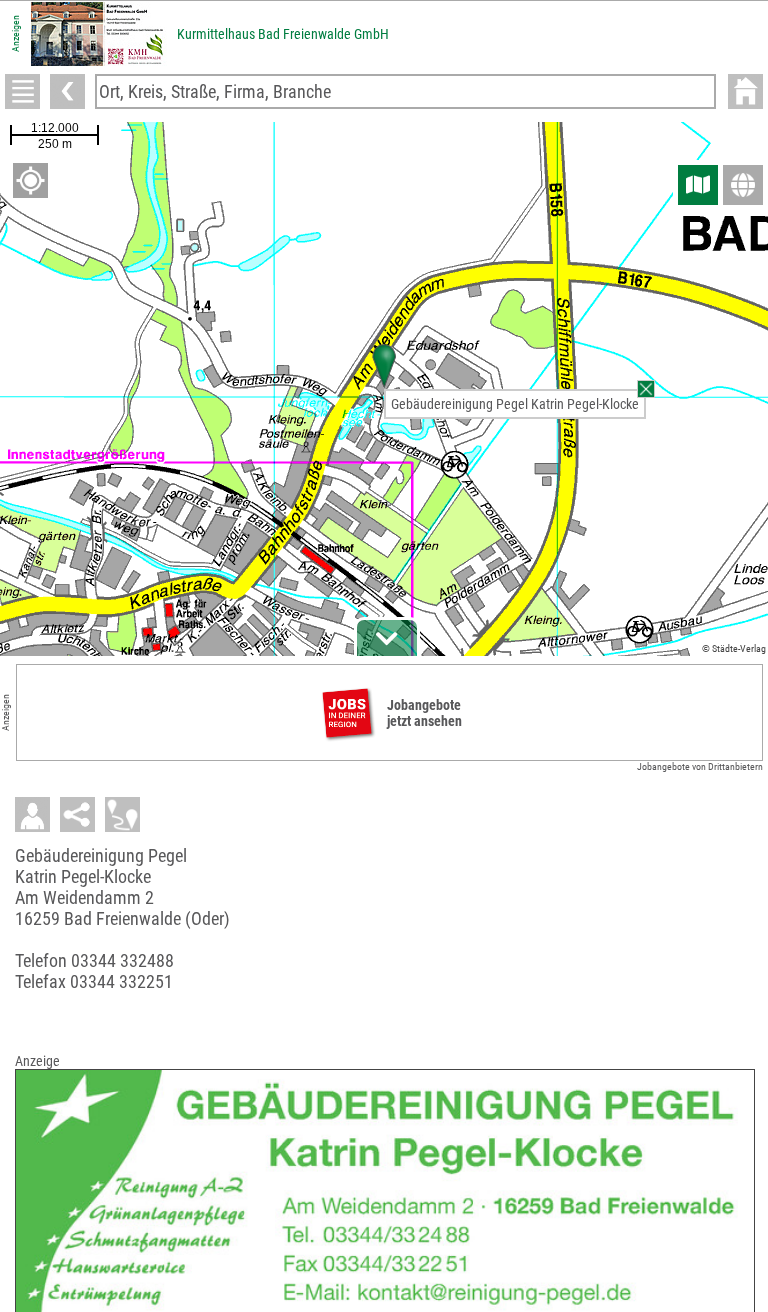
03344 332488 (122, 960)
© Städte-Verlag (734, 648)
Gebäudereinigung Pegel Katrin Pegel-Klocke (515, 404)
